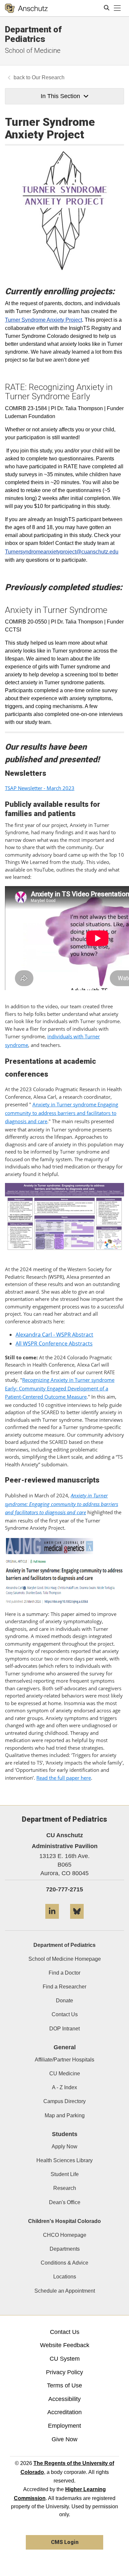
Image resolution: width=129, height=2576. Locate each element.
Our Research (48, 77)
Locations (65, 2277)
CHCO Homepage (65, 2235)
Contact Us (65, 2014)
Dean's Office (65, 2202)
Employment (64, 2426)
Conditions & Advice (64, 2263)
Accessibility (64, 2399)
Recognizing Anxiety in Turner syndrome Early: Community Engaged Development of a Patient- (60, 1388)
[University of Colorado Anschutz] (26, 8)
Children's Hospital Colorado (64, 2221)
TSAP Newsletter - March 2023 (40, 788)
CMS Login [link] (65, 2542)
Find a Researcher (64, 1987)
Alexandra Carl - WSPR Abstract (54, 1335)
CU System (65, 2359)
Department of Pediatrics (33, 34)
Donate (64, 2001)
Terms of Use (64, 2385)
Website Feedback (65, 2345)
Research (65, 2188)
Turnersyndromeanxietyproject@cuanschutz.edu (62, 552)
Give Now (64, 2439)
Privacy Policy (64, 2372)
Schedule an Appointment (65, 2291)
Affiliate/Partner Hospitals (64, 2060)
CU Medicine (65, 2074)
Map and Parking (65, 2115)
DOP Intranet (64, 2029)
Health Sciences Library (64, 2160)
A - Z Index (64, 2087)
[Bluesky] (77, 1921)
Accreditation (64, 2412)
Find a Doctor (64, 1973)
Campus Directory (64, 2101)
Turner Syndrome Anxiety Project (43, 320)
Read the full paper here (64, 1778)
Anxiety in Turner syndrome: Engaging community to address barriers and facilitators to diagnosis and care (62, 1504)
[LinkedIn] (52, 1921)
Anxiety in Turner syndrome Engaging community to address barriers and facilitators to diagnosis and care (62, 1113)
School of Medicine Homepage (65, 1959)
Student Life (65, 2174)
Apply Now (64, 2147)
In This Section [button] (60, 96)
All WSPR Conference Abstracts (54, 1343)
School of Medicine (33, 51)
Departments (65, 2249)
